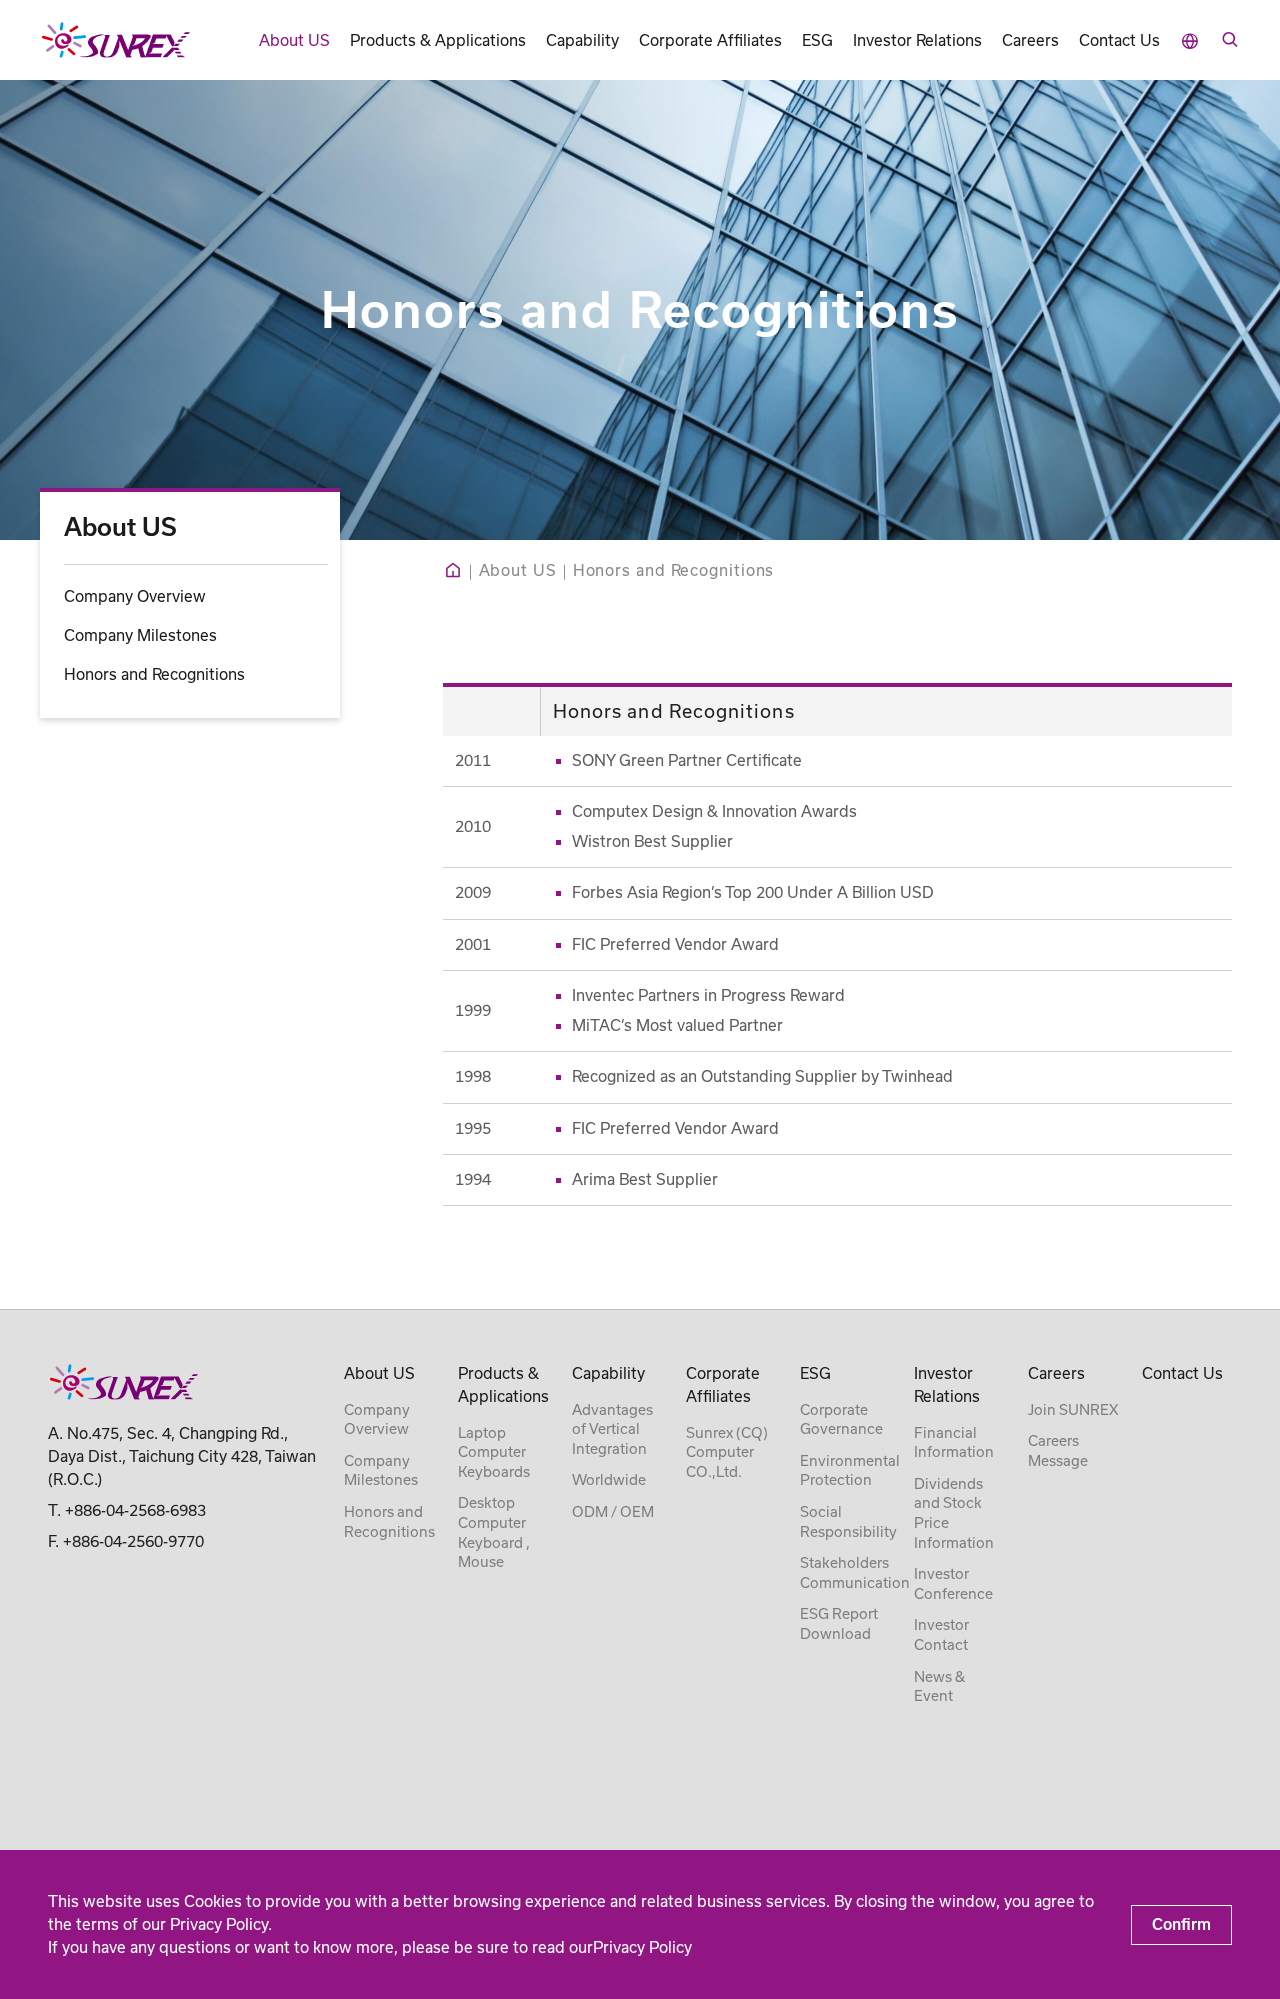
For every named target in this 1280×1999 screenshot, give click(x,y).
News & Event (939, 1687)
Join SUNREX (1073, 1410)
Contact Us (1119, 40)
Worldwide (609, 1480)
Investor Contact (941, 1635)
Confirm (1181, 1924)
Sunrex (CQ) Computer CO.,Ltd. (727, 1452)
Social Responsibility (848, 1522)
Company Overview (135, 595)
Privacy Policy (642, 1947)
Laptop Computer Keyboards (494, 1452)
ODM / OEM (613, 1512)
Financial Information (954, 1443)
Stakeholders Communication (855, 1573)
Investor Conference (953, 1584)
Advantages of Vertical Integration (612, 1429)
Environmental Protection (850, 1471)
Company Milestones (140, 634)
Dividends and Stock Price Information (954, 1513)
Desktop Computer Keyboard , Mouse (494, 1532)
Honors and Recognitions (154, 673)
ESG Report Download (839, 1624)
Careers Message (1058, 1451)
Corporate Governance (841, 1420)
